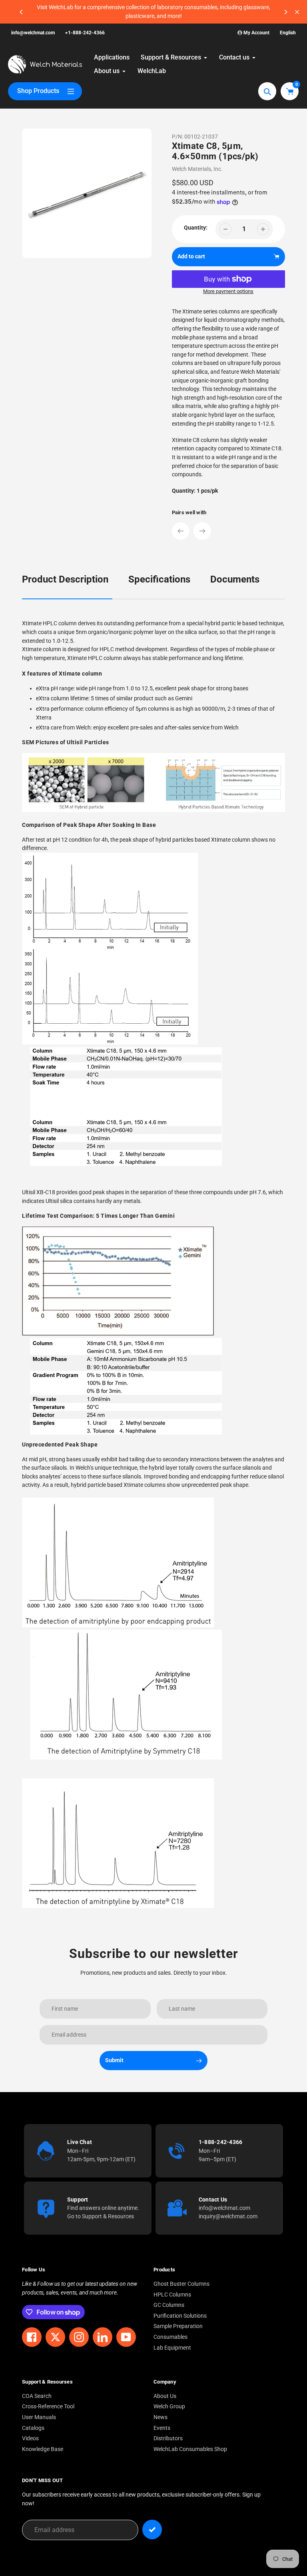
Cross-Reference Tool (48, 2407)
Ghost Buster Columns (181, 2284)
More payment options (228, 291)
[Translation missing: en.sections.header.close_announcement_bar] (297, 12)
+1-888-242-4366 (85, 33)
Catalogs (33, 2428)
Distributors (168, 2438)
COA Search (37, 2396)
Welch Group (169, 2407)
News (160, 2417)
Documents (235, 579)
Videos (30, 2438)
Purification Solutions (180, 2316)
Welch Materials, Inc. (197, 169)
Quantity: (196, 228)
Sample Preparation (178, 2326)
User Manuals (39, 2417)
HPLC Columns (172, 2295)
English (288, 33)
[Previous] (22, 12)
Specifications (159, 579)
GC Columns (169, 2305)
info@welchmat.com (33, 33)
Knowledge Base (43, 2449)
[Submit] (152, 2529)
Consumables (170, 2337)
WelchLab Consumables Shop (190, 2449)
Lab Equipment (172, 2348)
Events (162, 2428)
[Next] (285, 12)
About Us (165, 2396)
